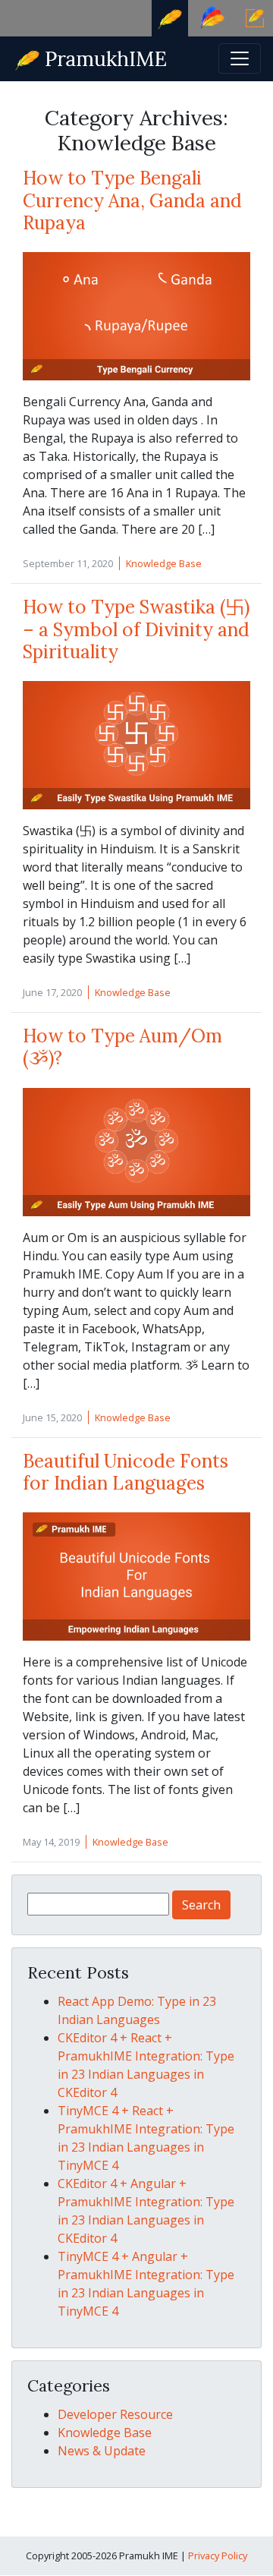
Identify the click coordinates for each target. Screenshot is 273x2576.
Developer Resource (115, 2414)
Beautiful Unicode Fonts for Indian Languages (126, 1472)
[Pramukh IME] (92, 57)
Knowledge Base (164, 563)
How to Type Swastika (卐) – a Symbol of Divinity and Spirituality (136, 629)
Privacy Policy (218, 2556)
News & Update (102, 2451)
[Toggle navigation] (240, 58)
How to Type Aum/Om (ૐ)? (122, 1047)
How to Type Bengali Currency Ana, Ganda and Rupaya (132, 200)
